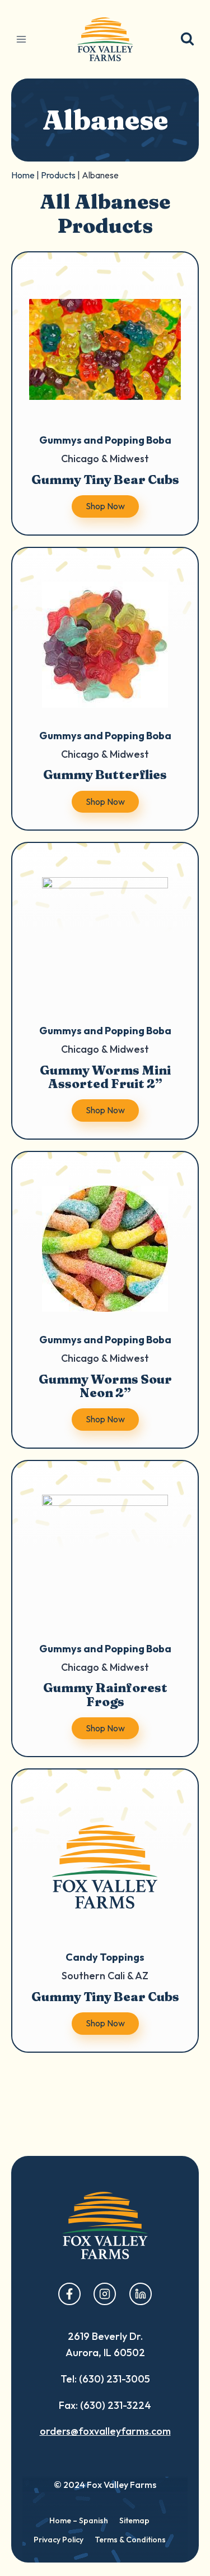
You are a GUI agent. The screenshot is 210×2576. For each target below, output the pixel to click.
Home (23, 175)
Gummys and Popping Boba (105, 440)
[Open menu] (22, 39)
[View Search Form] (187, 40)
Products (58, 175)
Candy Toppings (105, 1957)
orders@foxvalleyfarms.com (105, 2431)
